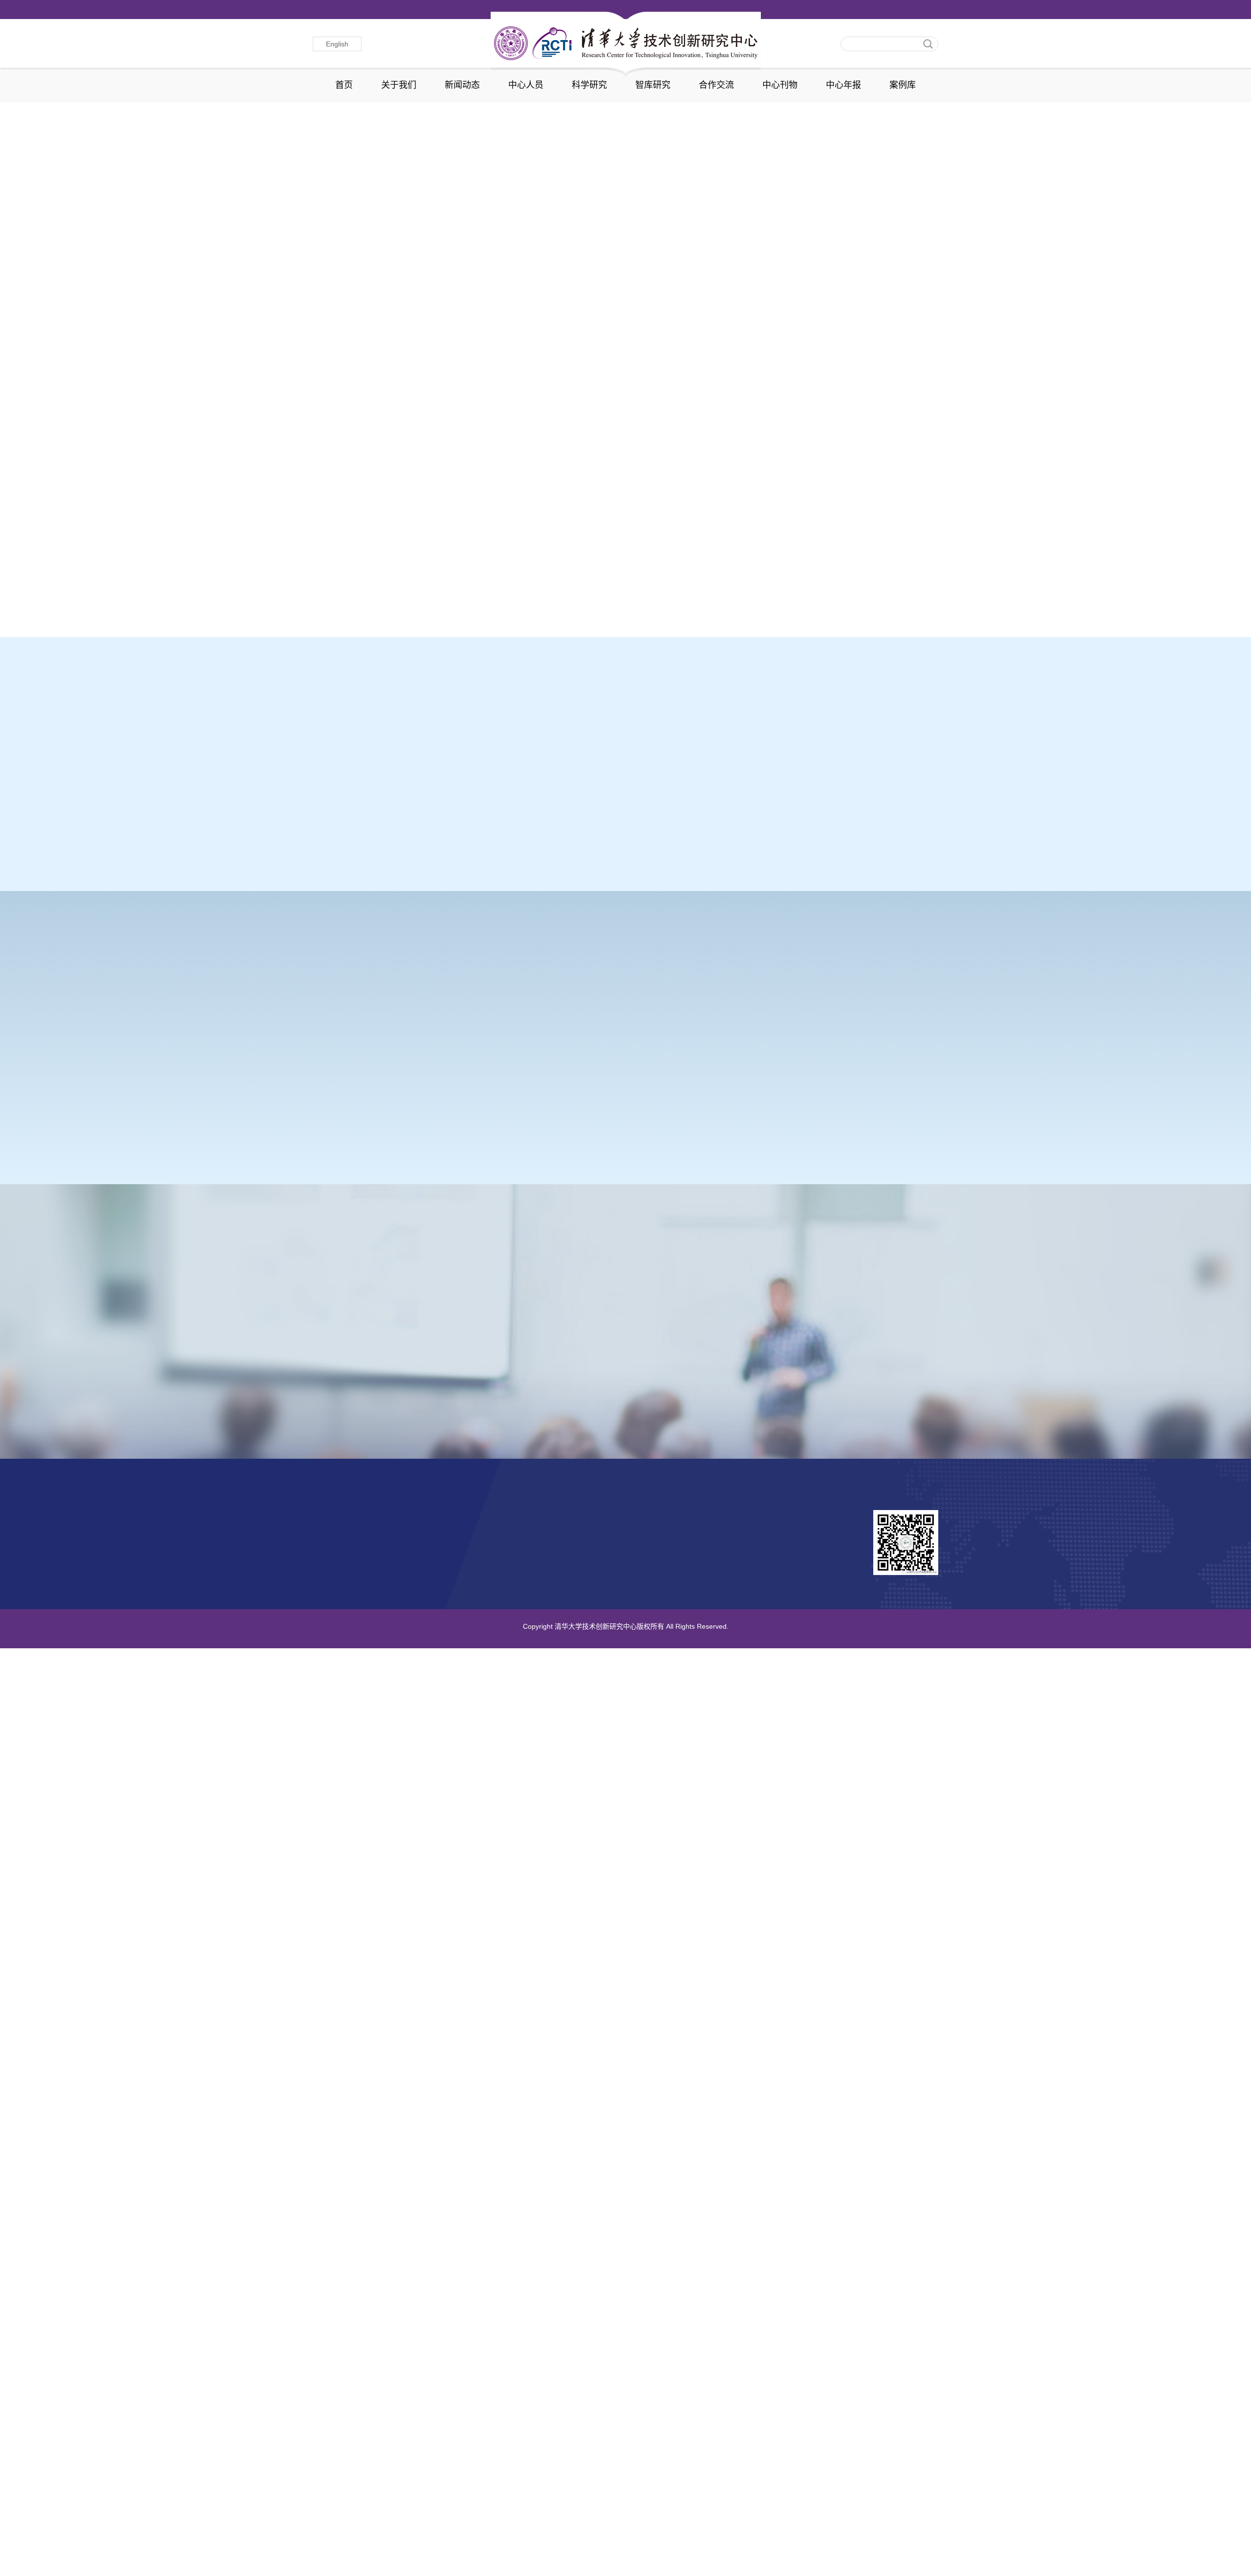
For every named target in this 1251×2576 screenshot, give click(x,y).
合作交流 (716, 85)
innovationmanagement (354, 1530)
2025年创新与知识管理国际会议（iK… (698, 583)
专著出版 (753, 822)
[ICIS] (386, 1017)
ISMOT (653, 1084)
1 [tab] (881, 314)
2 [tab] (893, 314)
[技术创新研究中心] (626, 43)
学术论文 (753, 795)
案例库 (903, 85)
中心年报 (843, 85)
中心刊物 (780, 85)
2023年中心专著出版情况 (574, 783)
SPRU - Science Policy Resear (367, 1548)
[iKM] (546, 1017)
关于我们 (399, 85)
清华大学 (441, 1530)
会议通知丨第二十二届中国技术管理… (386, 604)
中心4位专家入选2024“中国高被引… (694, 604)
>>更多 (756, 374)
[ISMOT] (705, 1017)
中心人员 (526, 85)
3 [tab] (472, 750)
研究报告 (842, 795)
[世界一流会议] (865, 1017)
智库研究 (653, 85)
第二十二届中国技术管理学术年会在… (542, 583)
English (337, 44)
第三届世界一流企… (385, 685)
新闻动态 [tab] (338, 374)
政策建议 (842, 822)
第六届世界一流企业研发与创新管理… (542, 604)
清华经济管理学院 (456, 1548)
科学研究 (589, 85)
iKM (488, 1084)
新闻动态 (462, 85)
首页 (344, 85)
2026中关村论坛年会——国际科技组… (387, 583)
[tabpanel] (625, 220)
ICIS (329, 1084)
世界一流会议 (824, 1084)
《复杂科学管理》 (696, 1361)
